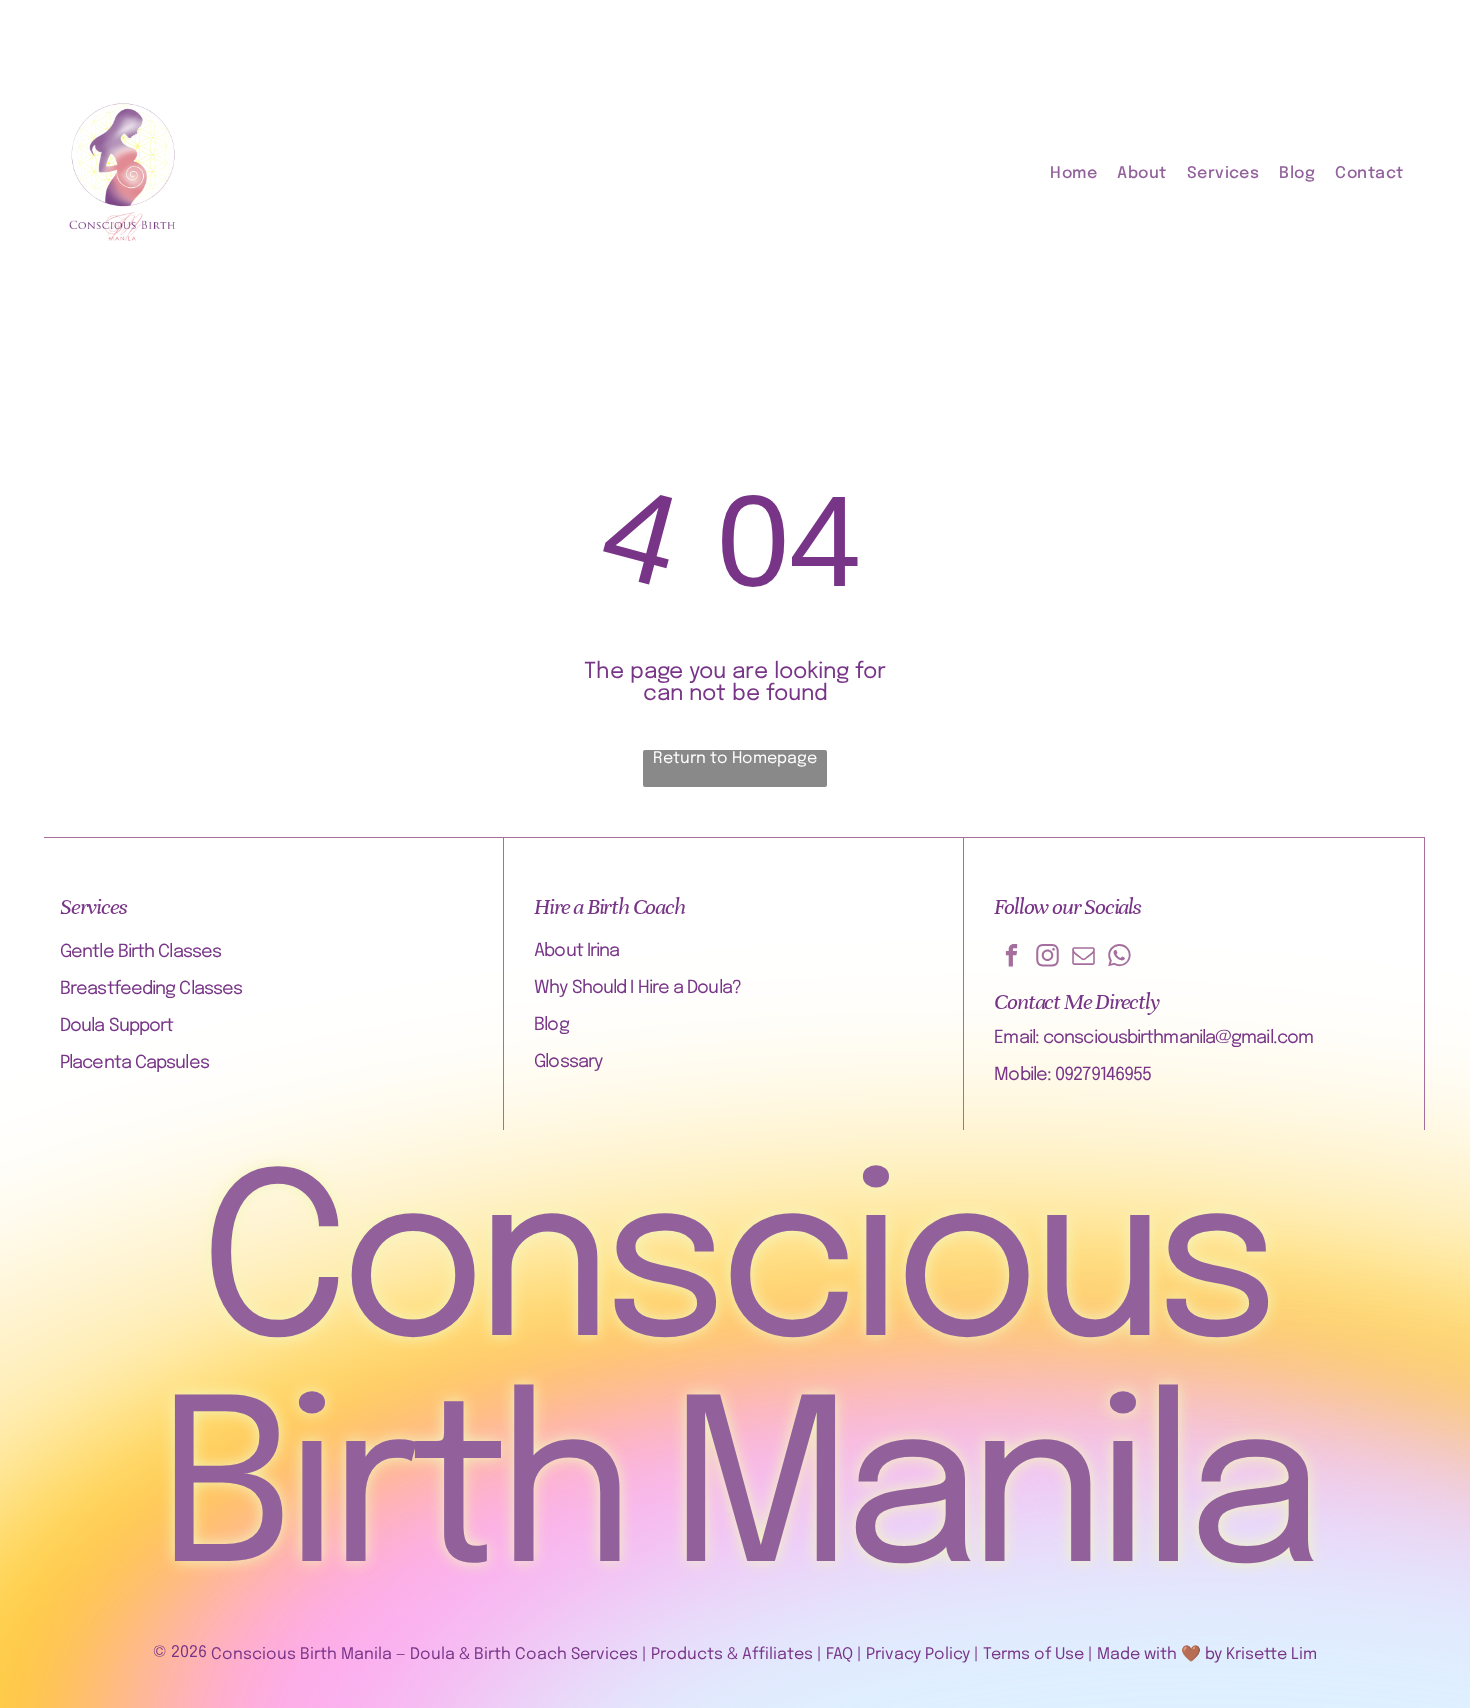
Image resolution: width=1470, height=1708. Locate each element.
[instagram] (1047, 958)
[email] (1083, 958)
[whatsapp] (1119, 958)
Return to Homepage (735, 758)
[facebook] (1011, 958)
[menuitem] (1083, 173)
